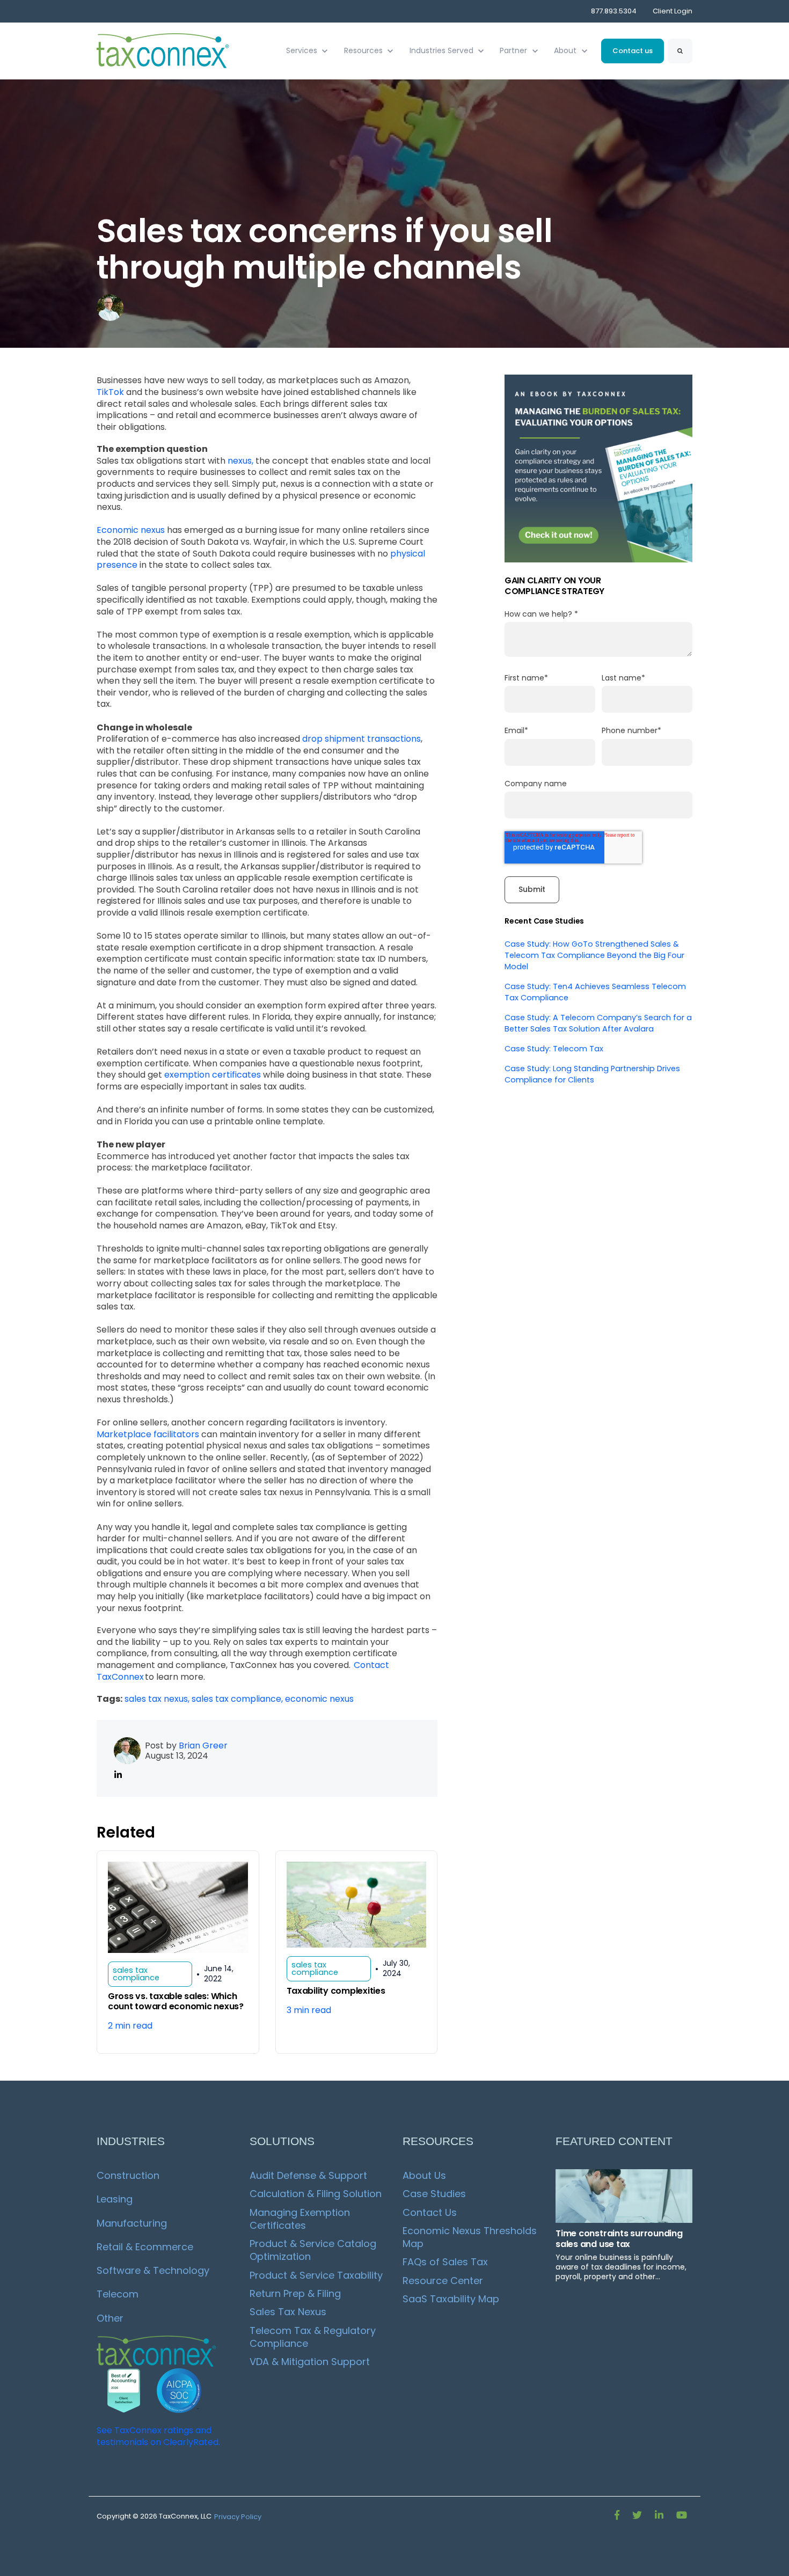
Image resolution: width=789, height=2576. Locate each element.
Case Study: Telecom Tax (554, 1049)
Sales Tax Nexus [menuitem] (288, 2312)
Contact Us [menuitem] (430, 2212)
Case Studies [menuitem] (434, 2194)
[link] (164, 50)
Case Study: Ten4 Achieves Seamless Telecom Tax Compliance (595, 992)
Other (110, 2318)
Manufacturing (132, 2223)
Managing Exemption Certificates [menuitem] (301, 2219)
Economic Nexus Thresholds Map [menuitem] (471, 2237)
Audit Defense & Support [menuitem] (308, 2175)
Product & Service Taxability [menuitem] (316, 2275)
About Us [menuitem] (424, 2175)
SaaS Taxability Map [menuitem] (451, 2299)
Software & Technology (153, 2270)
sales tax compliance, (238, 1699)
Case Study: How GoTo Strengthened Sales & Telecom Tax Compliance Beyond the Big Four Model (594, 955)
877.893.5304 (614, 11)
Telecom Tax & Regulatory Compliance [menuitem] (314, 2337)
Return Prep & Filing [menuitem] (295, 2293)
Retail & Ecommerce (145, 2247)
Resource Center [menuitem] (443, 2281)
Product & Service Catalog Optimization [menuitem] (314, 2250)
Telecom (118, 2294)
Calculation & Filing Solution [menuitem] (316, 2194)
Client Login (673, 11)
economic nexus (319, 1699)
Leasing (115, 2199)
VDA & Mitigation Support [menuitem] (310, 2362)
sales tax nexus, (158, 1699)
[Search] (680, 51)
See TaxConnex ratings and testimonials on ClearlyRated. (158, 2436)
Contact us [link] (633, 51)
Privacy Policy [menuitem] (238, 2517)
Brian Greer (203, 1746)
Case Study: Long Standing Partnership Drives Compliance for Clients (592, 1074)
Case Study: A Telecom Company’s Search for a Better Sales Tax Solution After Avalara (598, 1023)
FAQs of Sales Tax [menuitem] (445, 2262)
